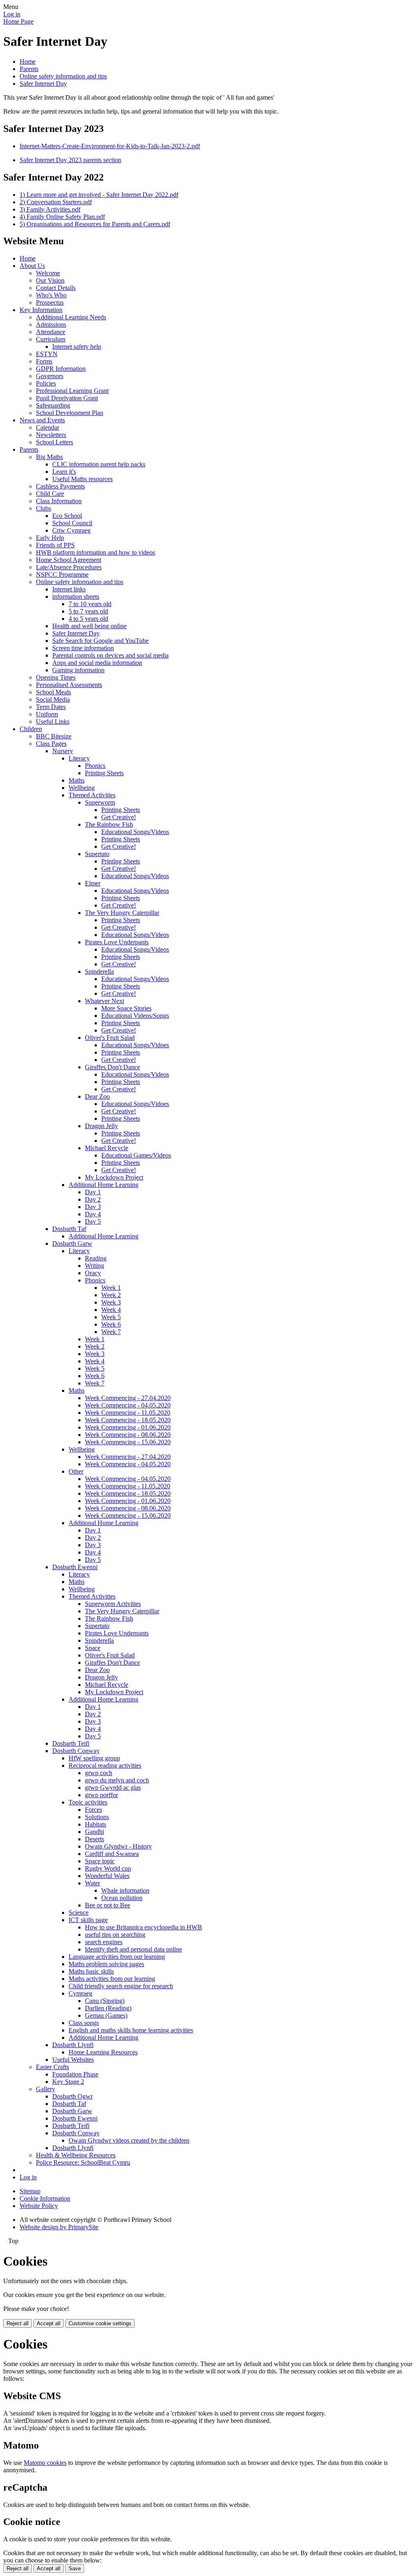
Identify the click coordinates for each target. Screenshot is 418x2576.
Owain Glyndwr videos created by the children (129, 2140)
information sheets (76, 597)
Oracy (93, 1273)
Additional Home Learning (103, 1185)
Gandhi (94, 1832)
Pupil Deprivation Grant (67, 398)
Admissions (51, 325)
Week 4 (111, 1310)
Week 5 (111, 1317)
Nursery (63, 751)
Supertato (97, 854)
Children (31, 729)
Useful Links (53, 722)
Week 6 (111, 1324)
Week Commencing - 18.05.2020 (128, 1420)
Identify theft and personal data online (133, 1949)
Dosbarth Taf (69, 1229)
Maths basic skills (91, 1971)
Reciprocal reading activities (105, 1765)
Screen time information (83, 648)
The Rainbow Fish (109, 824)
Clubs (43, 508)
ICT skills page (88, 1920)
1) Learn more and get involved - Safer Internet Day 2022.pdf (99, 195)
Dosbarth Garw (72, 1243)
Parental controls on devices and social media (110, 655)
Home (28, 61)
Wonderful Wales (107, 1876)
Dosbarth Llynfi (73, 2045)
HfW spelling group (94, 1758)
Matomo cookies (45, 2463)
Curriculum (51, 339)
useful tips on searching (115, 1935)
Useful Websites (73, 2060)
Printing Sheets (104, 773)
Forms (44, 361)
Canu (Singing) (105, 2001)
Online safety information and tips (63, 76)
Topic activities (88, 1802)
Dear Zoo (97, 1096)
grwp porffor (101, 1795)
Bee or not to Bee (108, 1905)
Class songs (84, 2023)
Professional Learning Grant (72, 391)
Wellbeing (82, 788)
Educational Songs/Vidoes (135, 1045)
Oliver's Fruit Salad (110, 1038)
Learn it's (64, 472)
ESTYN (47, 354)
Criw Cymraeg (71, 530)
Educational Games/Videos (136, 1155)
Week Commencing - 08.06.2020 (128, 1435)
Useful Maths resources (82, 479)
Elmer (93, 883)
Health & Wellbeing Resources (76, 2155)
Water (92, 1883)
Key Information (41, 310)
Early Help (50, 538)
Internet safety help (77, 347)
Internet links (69, 589)
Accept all (49, 2323)
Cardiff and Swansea (112, 1854)
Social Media (53, 699)
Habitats (96, 1824)
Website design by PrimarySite (59, 2227)
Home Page (18, 21)
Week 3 (111, 1302)
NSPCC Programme (62, 574)
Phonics (95, 766)
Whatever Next (104, 1001)
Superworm (100, 802)
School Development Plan (70, 413)
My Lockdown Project (114, 1177)
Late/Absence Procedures (69, 567)
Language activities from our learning (117, 1957)
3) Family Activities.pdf (50, 209)
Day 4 (93, 1214)
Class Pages (51, 744)
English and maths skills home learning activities (131, 2030)
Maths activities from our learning (112, 1979)
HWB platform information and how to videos (96, 552)
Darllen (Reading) (108, 2008)
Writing (94, 1266)
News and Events (42, 420)
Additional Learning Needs (71, 317)
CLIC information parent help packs (99, 464)
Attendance (51, 332)
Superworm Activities (113, 1604)
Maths (77, 780)
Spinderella (99, 971)
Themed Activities (92, 795)
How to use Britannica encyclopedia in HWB (143, 1927)
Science (79, 1912)
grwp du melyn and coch (117, 1780)
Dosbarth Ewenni (75, 1567)
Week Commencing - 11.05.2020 (128, 1413)
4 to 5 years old (88, 619)
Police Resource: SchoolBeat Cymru (83, 2162)
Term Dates (51, 707)
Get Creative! (119, 817)
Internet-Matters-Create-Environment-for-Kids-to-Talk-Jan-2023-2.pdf (110, 146)
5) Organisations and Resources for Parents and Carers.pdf (95, 224)
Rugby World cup (108, 1868)
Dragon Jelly (101, 1126)
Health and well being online (89, 626)
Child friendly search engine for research (121, 1986)
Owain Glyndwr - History (118, 1846)
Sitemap (30, 2191)
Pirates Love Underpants (117, 942)
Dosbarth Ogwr (72, 2096)
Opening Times (56, 677)
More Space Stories (126, 1008)
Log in (12, 14)
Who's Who (51, 295)
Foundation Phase (75, 2074)
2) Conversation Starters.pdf (56, 202)
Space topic (100, 1861)
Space (93, 1648)
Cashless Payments (60, 486)
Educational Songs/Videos (135, 832)
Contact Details (56, 288)
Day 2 (93, 1199)
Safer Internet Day (43, 84)
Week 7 (111, 1332)
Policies (46, 383)
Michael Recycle (107, 1148)
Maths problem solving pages (106, 1964)
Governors (50, 376)
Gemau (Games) (106, 2015)
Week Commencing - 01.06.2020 (128, 1427)
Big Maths (49, 457)
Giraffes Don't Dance (112, 1067)
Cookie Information (45, 2198)
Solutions (97, 1817)
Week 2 (111, 1295)
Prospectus (50, 302)
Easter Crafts (52, 2067)
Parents (29, 69)
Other (76, 1471)
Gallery (46, 2089)
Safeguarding (53, 405)
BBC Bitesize (54, 736)
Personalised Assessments (69, 685)
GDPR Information (61, 369)
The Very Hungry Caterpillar (122, 913)
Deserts (94, 1839)
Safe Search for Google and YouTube (100, 641)
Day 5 (93, 1221)
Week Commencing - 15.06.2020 (128, 1442)
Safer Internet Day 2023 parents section (70, 160)
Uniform (47, 714)
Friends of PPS (55, 545)
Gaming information (78, 670)
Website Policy (39, 2206)
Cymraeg (80, 1993)
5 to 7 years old (88, 611)
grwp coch (99, 1773)
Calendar (48, 427)
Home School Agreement (69, 560)
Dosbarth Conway (76, 1751)
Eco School (67, 516)
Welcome (48, 273)
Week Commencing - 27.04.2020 (128, 1398)
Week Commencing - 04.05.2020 (128, 1405)
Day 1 (93, 1192)
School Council (72, 523)
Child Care (50, 494)
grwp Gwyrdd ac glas (113, 1788)
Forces (93, 1810)
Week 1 (111, 1288)
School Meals (53, 692)
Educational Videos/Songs (135, 1016)
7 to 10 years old (90, 604)
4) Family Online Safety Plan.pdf (62, 217)
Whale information (125, 1890)
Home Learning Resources (103, 2052)
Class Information (59, 501)
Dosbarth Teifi (71, 1743)
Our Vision (50, 280)
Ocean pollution (122, 1898)
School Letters (54, 442)
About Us (32, 266)
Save (75, 2568)
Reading (96, 1258)
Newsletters (51, 435)
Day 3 (93, 1207)
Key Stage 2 (68, 2082)
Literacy (79, 758)
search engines (104, 1942)
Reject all (18, 2323)
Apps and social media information (97, 663)
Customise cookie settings (100, 2323)
